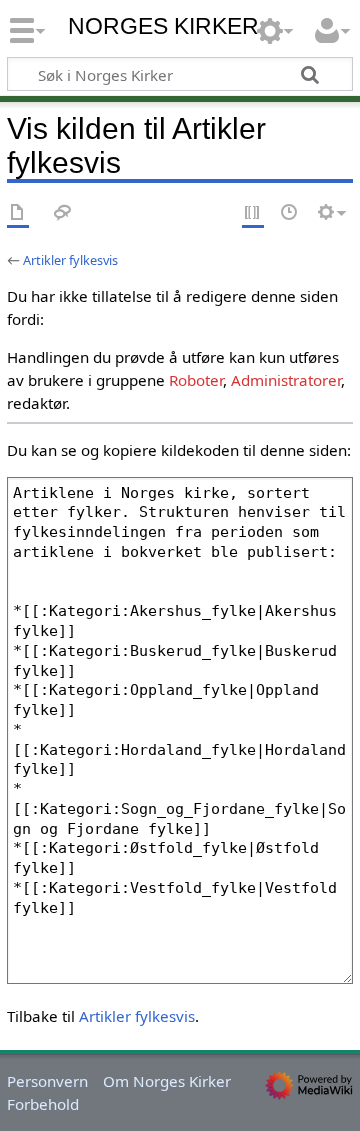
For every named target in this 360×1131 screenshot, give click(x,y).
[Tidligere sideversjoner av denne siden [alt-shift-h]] (290, 213)
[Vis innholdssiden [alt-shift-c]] (18, 213)
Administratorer (286, 380)
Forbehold (43, 1104)
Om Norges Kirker (167, 1081)
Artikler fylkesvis (70, 260)
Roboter (196, 380)
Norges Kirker (163, 26)
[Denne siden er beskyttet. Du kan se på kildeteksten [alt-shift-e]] (253, 213)
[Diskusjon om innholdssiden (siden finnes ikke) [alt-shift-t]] (63, 213)
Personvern (47, 1081)
